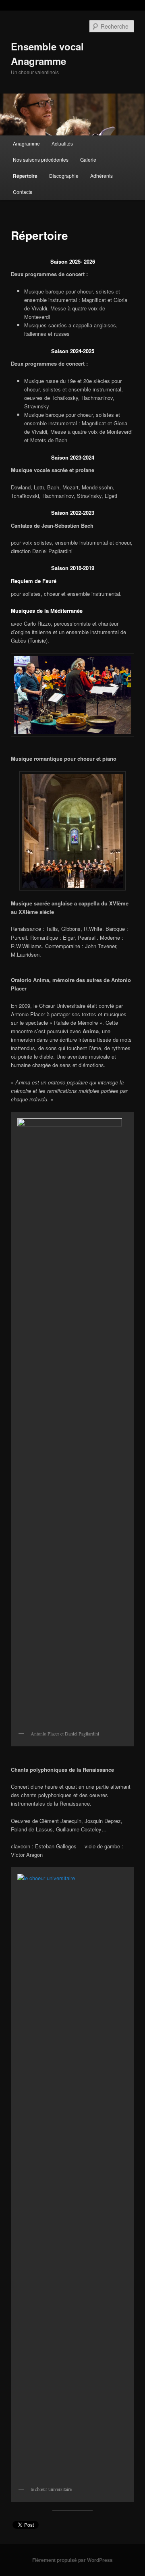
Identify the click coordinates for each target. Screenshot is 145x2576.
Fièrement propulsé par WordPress (72, 2560)
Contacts (23, 192)
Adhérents (101, 176)
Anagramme (26, 143)
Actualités (62, 143)
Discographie (64, 176)
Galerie (88, 159)
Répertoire (25, 176)
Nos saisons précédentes (41, 159)
